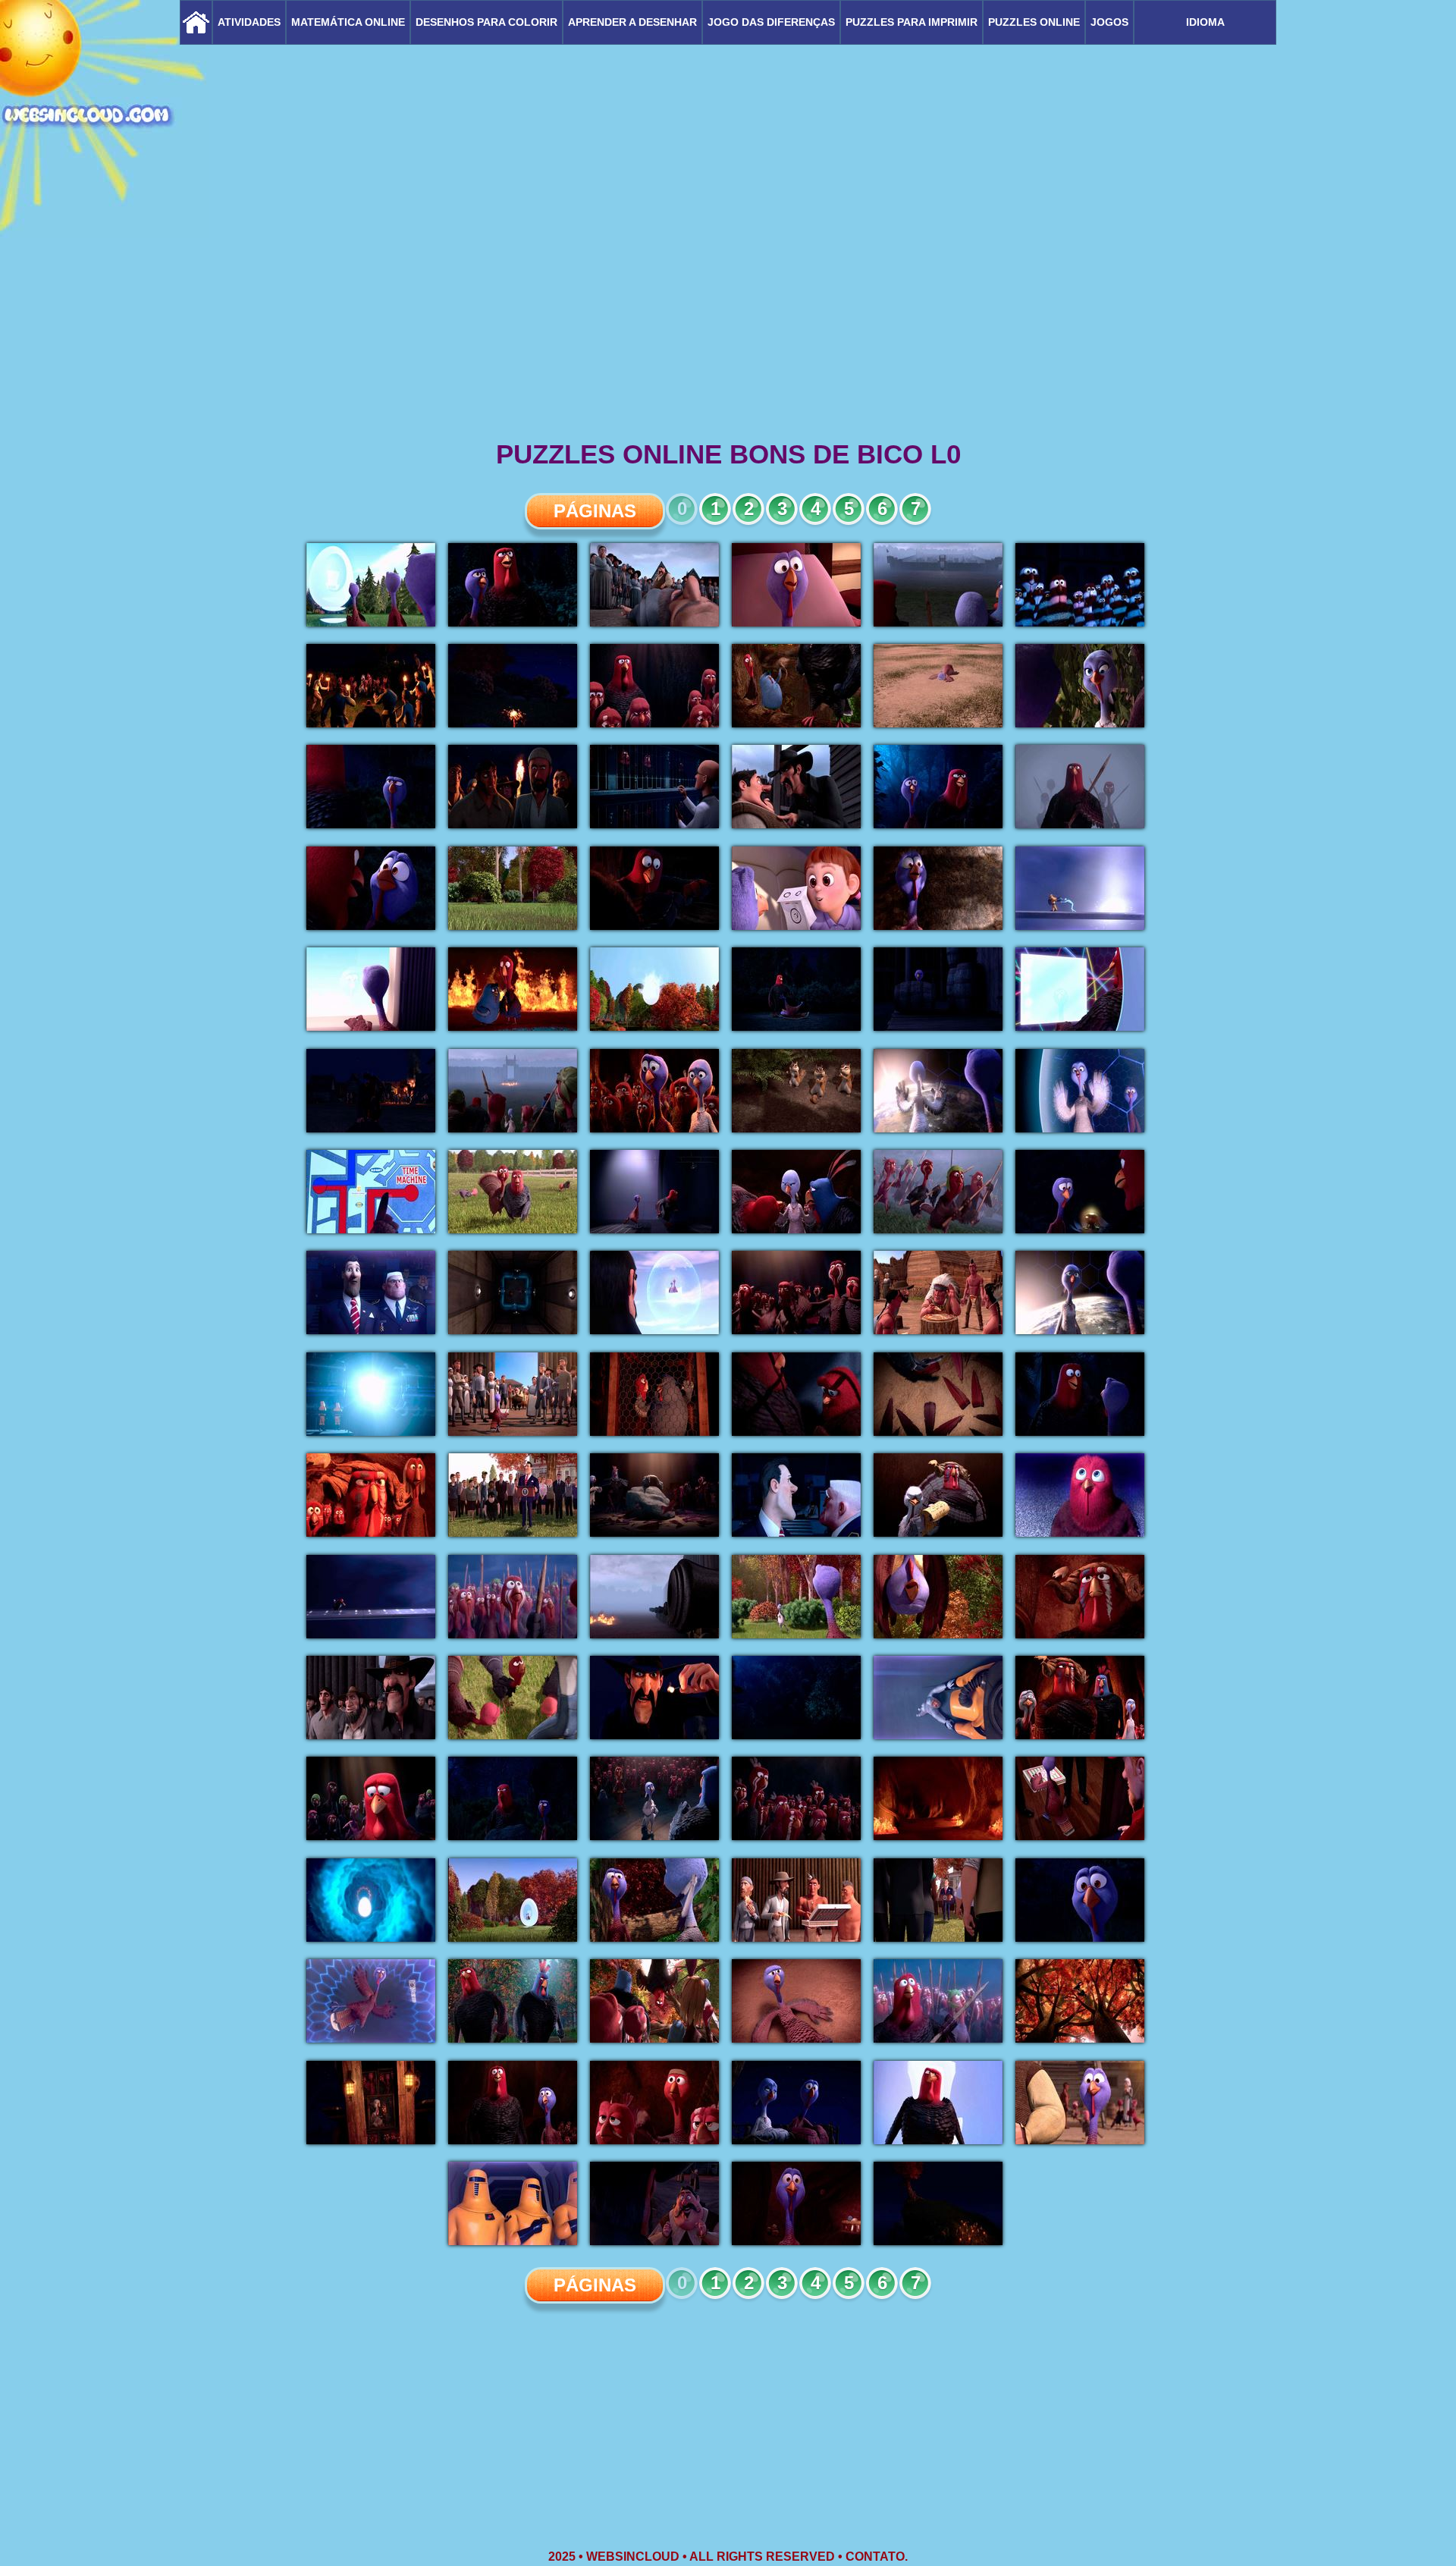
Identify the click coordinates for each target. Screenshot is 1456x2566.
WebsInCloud (633, 2557)
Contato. (877, 2557)
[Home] (196, 22)
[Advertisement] (728, 319)
